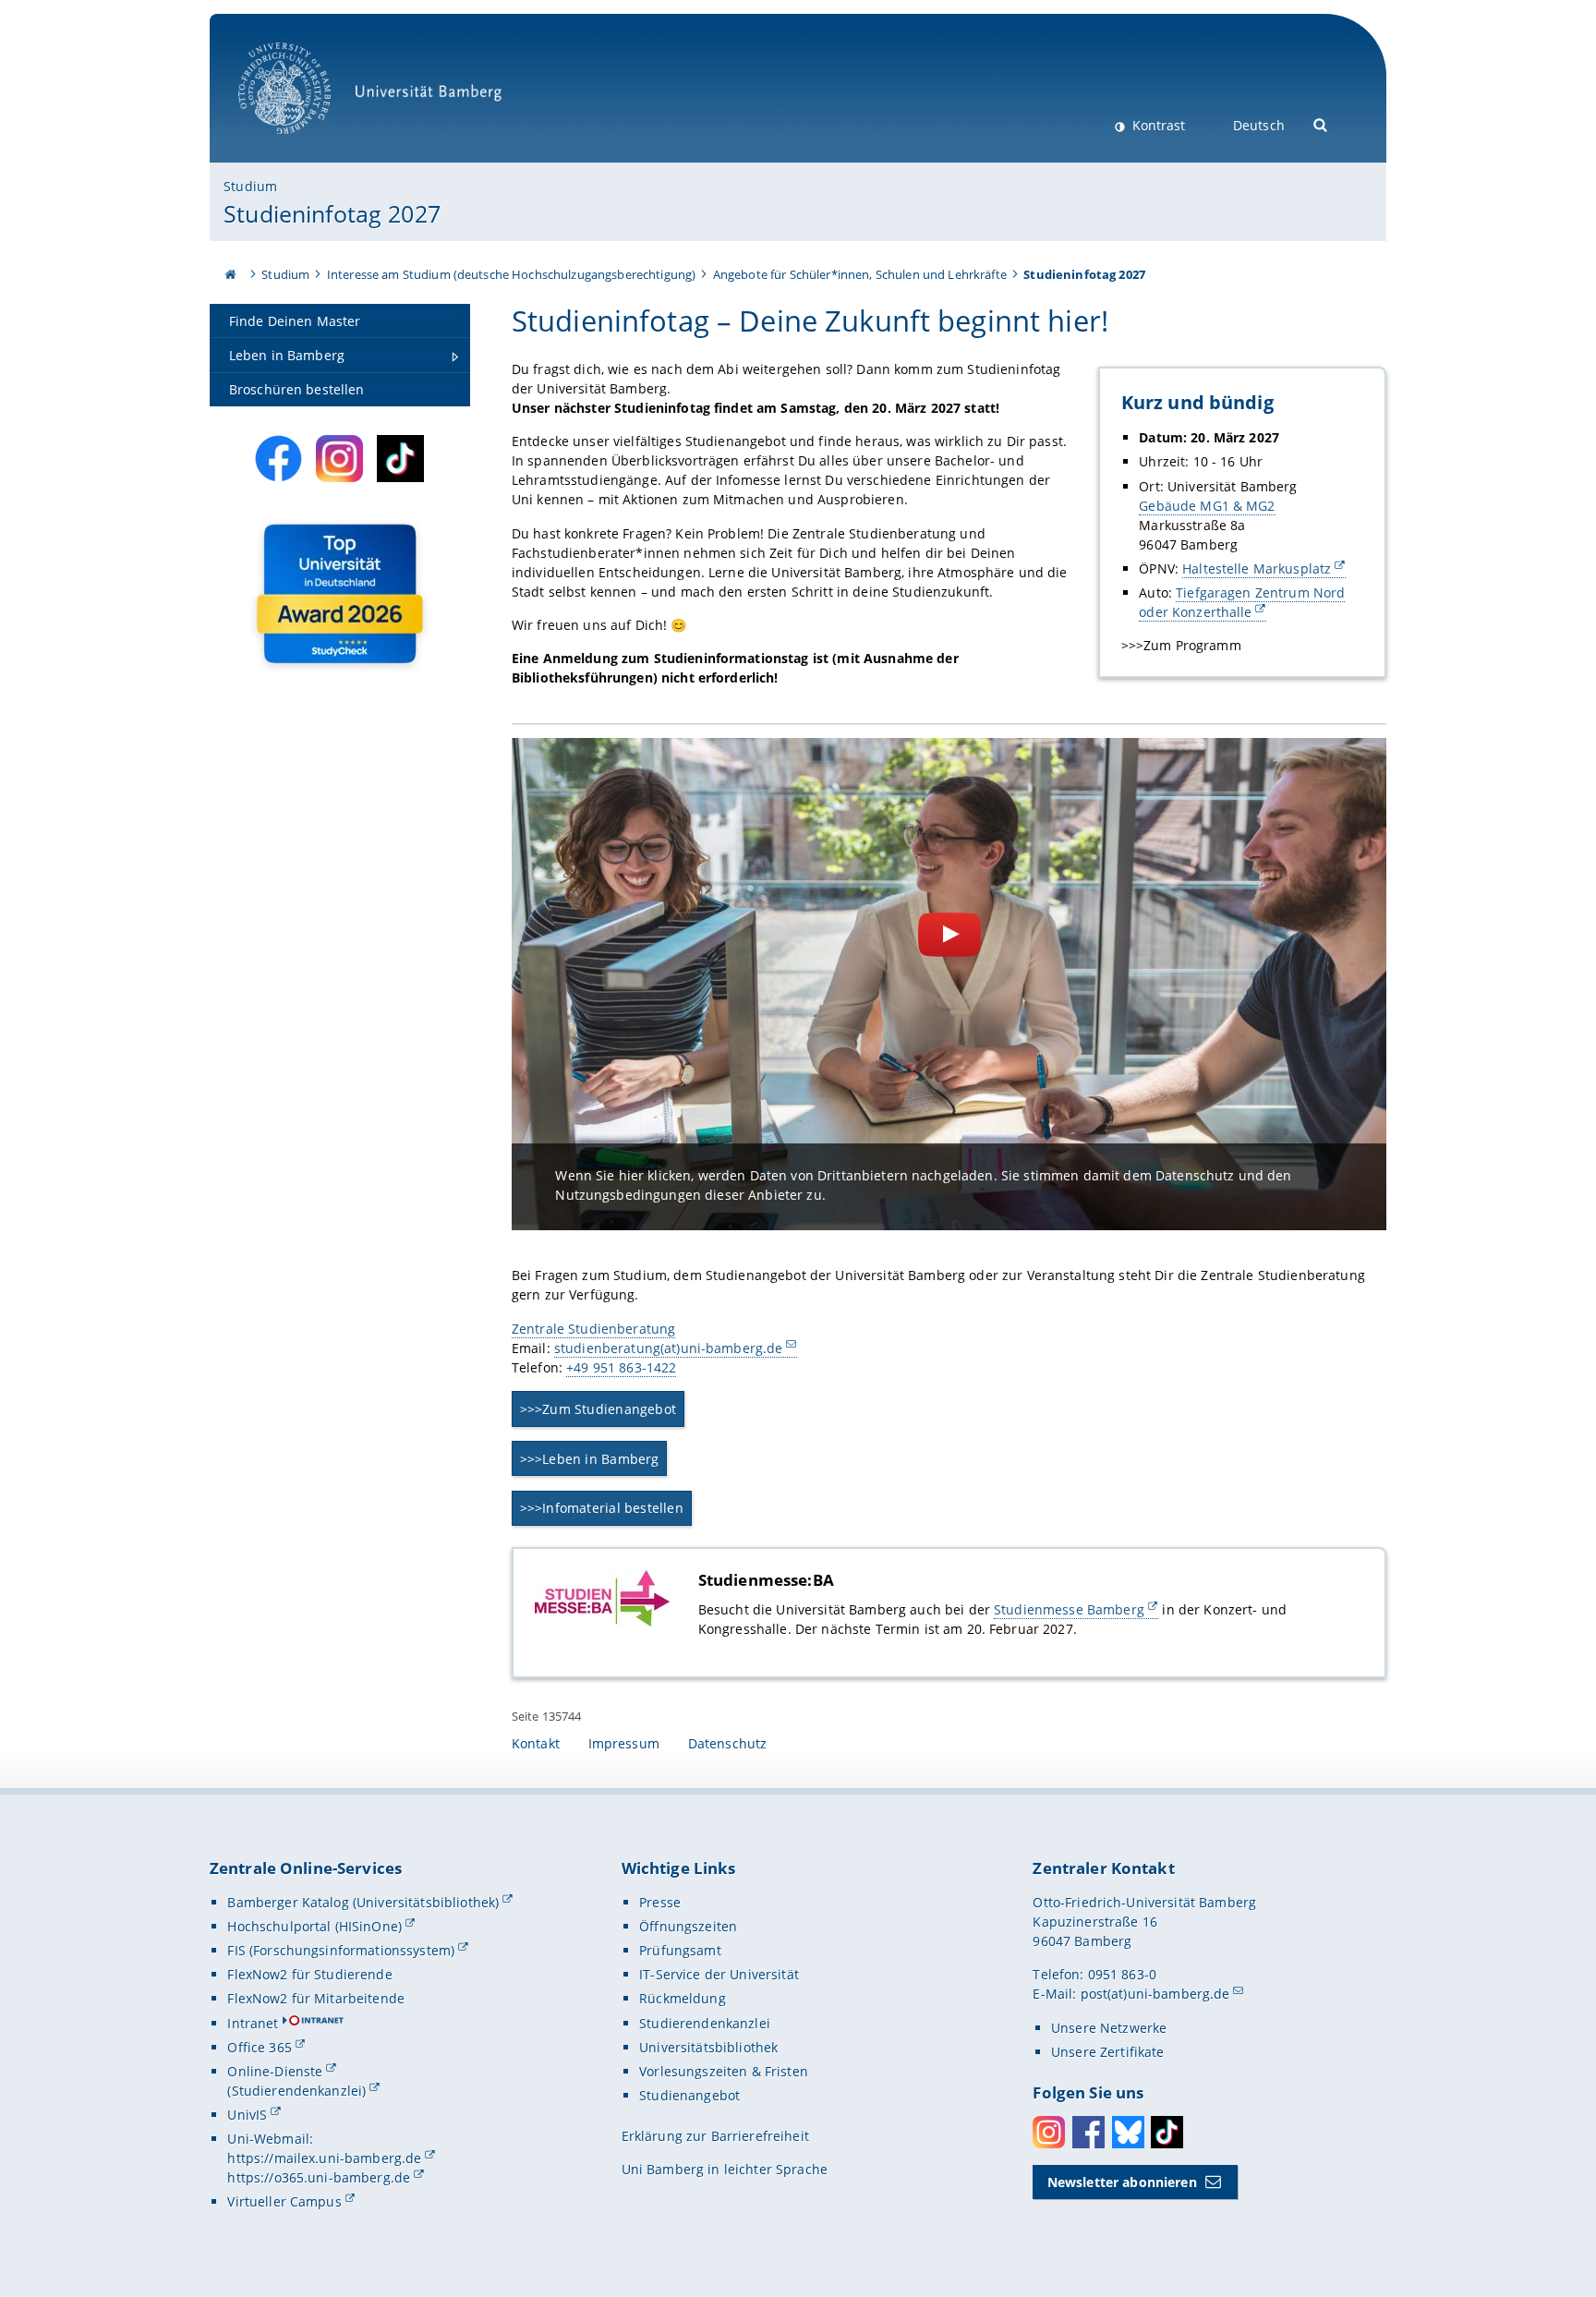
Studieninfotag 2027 (332, 213)
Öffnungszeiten (688, 1926)
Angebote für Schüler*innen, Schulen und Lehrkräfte (860, 274)
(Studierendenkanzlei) (296, 2091)
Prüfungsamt (680, 1950)
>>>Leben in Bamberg (590, 1459)
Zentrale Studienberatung (593, 1329)
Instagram (1049, 2132)
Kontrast (1157, 125)
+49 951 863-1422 (621, 1367)
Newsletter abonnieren (1122, 2182)
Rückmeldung (683, 1998)
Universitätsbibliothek (708, 2047)
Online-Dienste (275, 2071)
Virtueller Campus (284, 2201)
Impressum (624, 1743)
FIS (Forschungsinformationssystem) (341, 1950)
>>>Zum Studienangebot (598, 1409)
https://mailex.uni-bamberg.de (324, 2158)
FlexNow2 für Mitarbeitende (316, 1998)
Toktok (1167, 2132)
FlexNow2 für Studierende (309, 1974)
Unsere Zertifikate (1108, 2052)
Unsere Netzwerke (1109, 2028)
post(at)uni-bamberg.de (1155, 1994)
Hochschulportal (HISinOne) (314, 1926)
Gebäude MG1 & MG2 (1207, 506)
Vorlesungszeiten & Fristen (724, 2071)
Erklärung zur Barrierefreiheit (715, 2136)
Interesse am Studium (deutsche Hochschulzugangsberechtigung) (511, 274)
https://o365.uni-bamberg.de (319, 2177)
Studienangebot (689, 2095)
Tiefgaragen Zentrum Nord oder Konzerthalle (1242, 602)
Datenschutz (728, 1743)
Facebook (1088, 2132)
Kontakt (536, 1743)
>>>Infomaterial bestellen (602, 1508)
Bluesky (1128, 2132)
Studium (250, 186)
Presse (660, 1902)
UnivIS (247, 2115)
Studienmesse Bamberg (1069, 1609)
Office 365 (259, 2047)
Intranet (253, 2023)
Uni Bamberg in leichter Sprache (725, 2169)
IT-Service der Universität (719, 1974)
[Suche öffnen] (1321, 123)
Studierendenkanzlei (705, 2023)
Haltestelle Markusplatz (1257, 568)
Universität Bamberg (303, 144)
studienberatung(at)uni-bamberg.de (669, 1348)
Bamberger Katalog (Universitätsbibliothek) (363, 1902)
